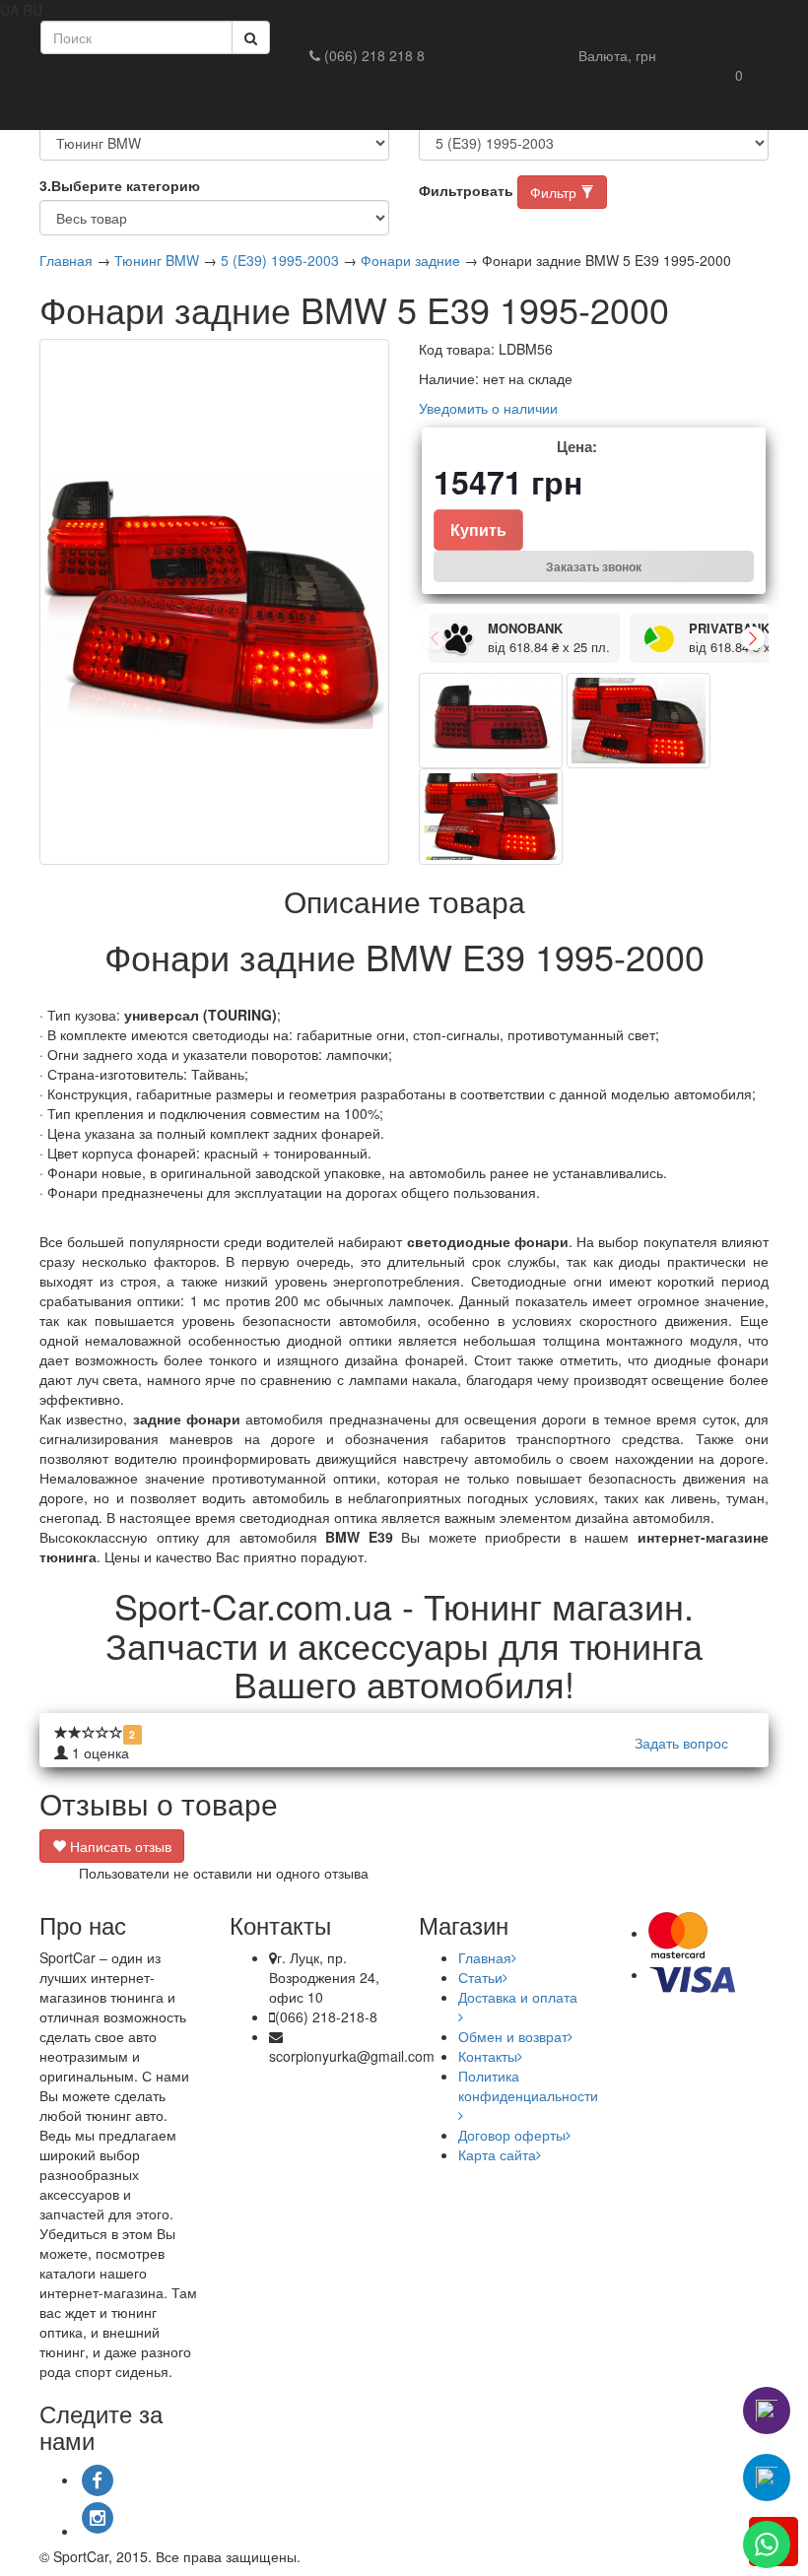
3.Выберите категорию (120, 185)
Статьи (480, 1977)
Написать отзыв (119, 1846)
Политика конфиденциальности (528, 2085)
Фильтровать (466, 190)
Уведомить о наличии (488, 408)
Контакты (488, 2056)
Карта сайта (497, 2154)
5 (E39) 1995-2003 (280, 260)
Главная (66, 260)
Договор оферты (512, 2135)
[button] (617, 55)
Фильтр (555, 192)
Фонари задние (410, 260)
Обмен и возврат (513, 2036)
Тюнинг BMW (157, 260)
